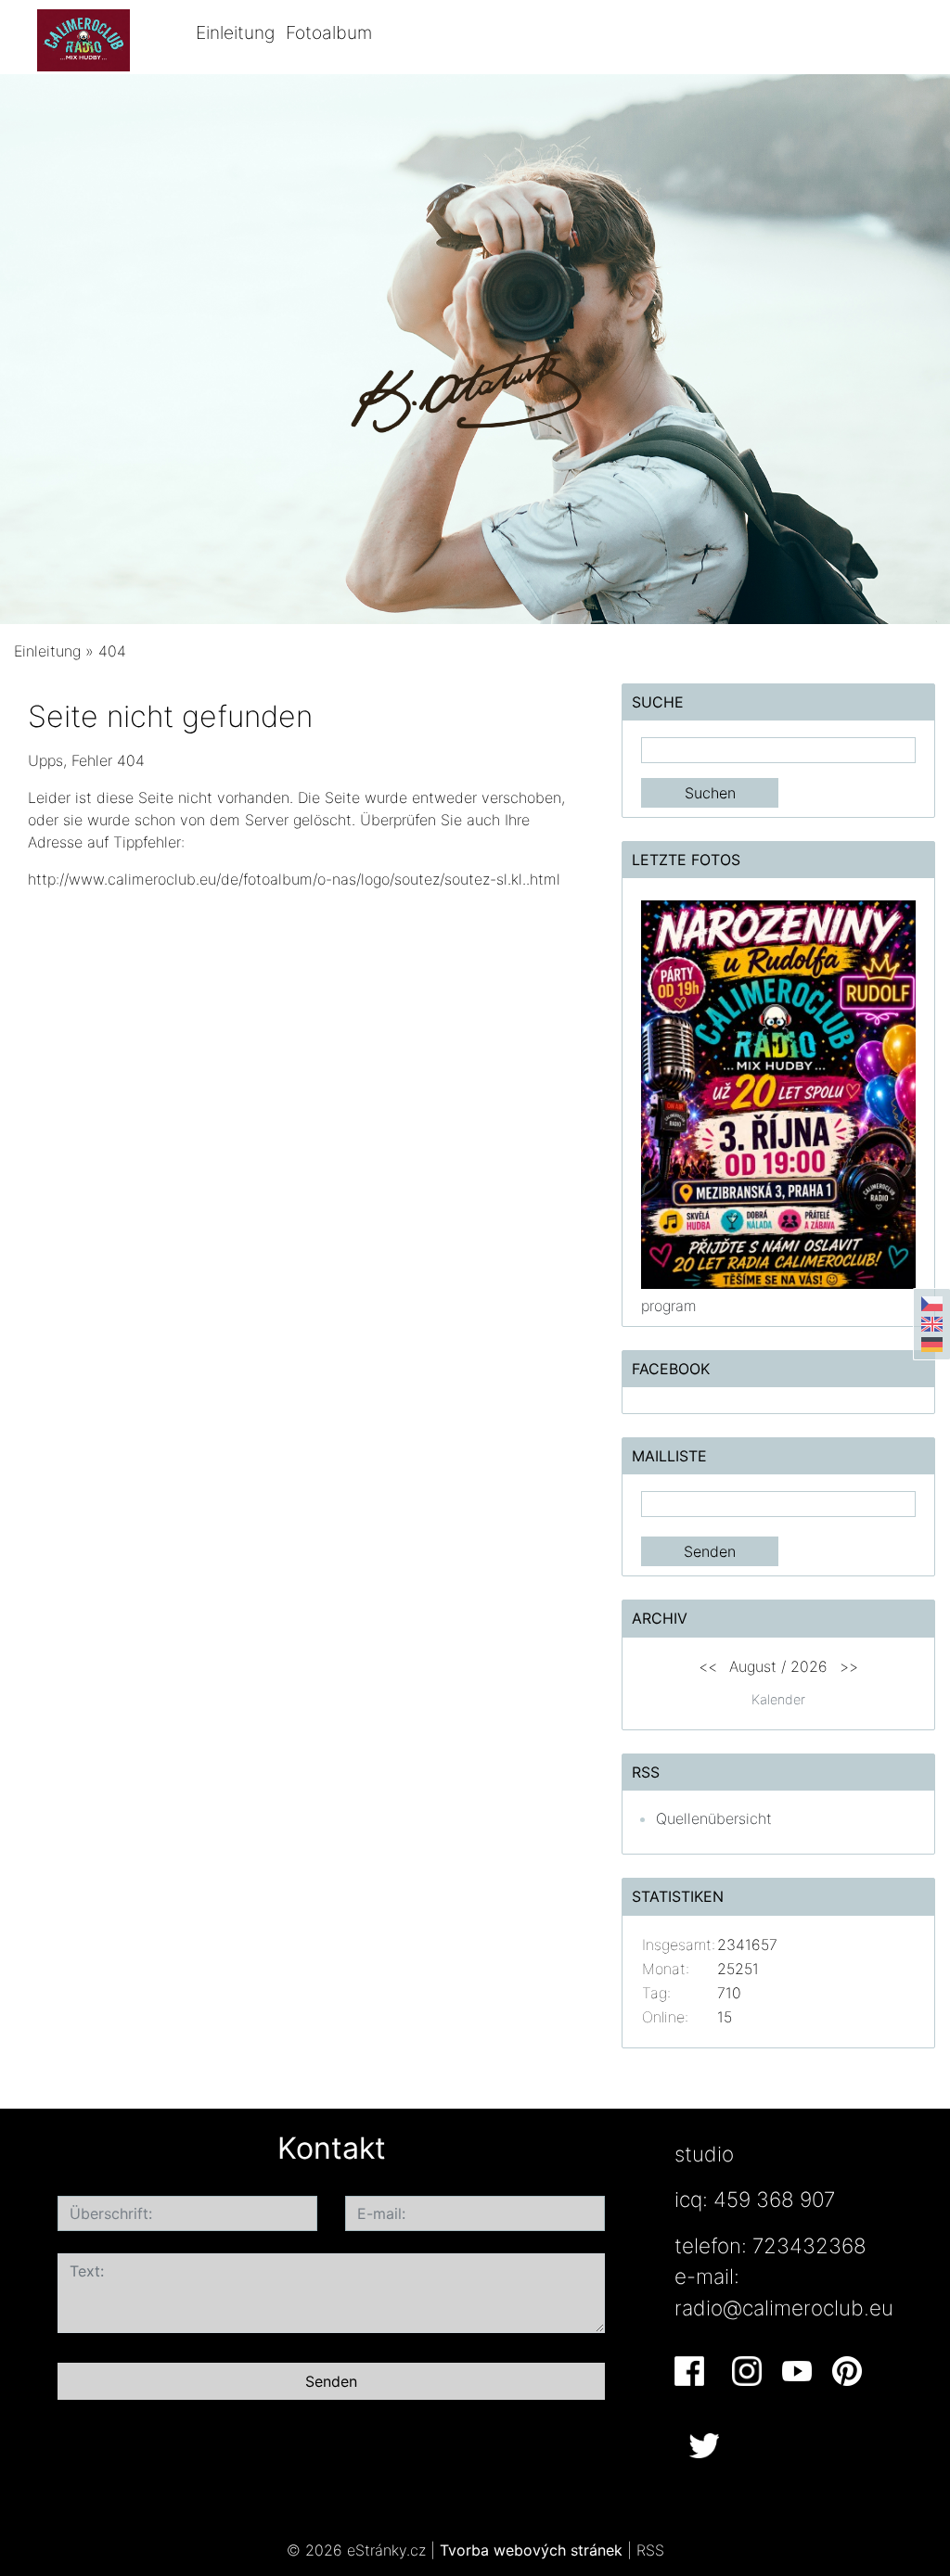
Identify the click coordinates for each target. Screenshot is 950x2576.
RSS (650, 2550)
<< (708, 1666)
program (669, 1306)
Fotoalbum (329, 32)
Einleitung (235, 32)
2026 (809, 1666)
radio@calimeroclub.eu (784, 2308)
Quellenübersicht (714, 1818)
